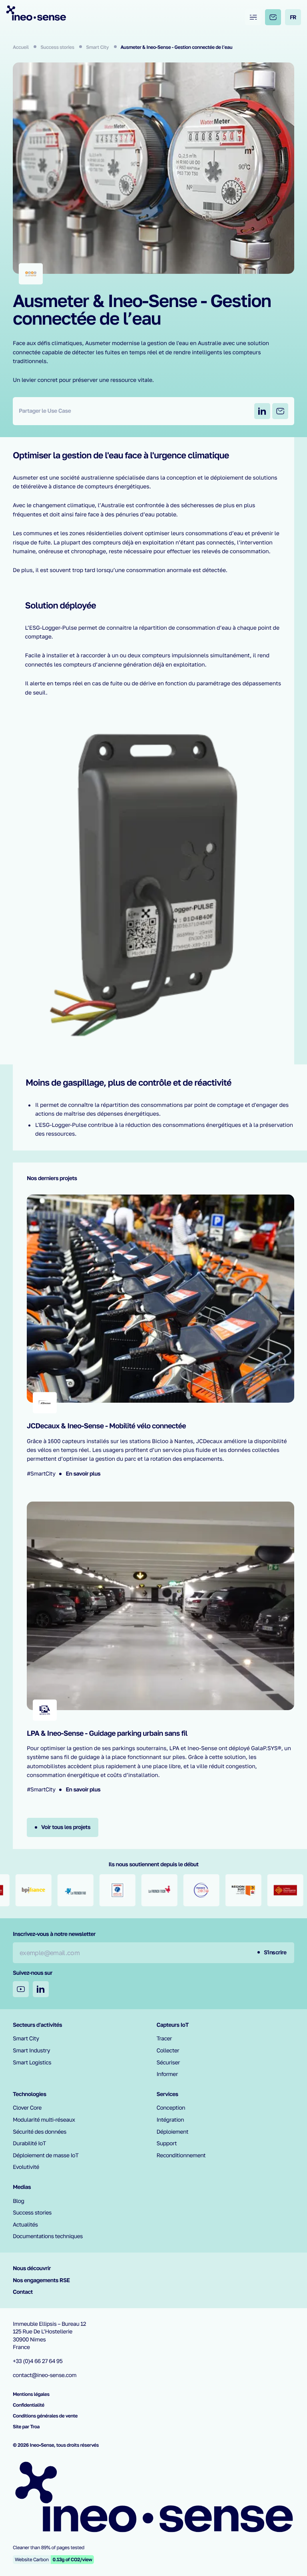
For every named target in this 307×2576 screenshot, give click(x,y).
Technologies (30, 2094)
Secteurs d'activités (37, 2025)
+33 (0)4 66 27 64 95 (38, 2361)
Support (167, 2143)
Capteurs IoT (173, 2025)
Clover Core (27, 2108)
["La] (44, 1890)
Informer (167, 2074)
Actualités (25, 2225)
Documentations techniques (48, 2236)
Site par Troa (26, 2426)
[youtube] (21, 1989)
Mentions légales (31, 2394)
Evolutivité (26, 2167)
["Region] (212, 1890)
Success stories (58, 47)
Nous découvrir (32, 2268)
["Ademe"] (86, 1890)
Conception (171, 2108)
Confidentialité (29, 2405)
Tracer (164, 2039)
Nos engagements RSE (41, 2280)
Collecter (168, 2051)
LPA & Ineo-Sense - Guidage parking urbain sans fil (107, 1733)
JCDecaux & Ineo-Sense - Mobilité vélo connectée (106, 1426)
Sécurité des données (40, 2132)
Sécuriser (168, 2063)
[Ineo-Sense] (36, 13)
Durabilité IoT (29, 2143)
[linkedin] (41, 1989)
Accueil (21, 47)
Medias (22, 2187)
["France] (170, 1890)
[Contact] (273, 17)
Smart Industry (31, 2051)
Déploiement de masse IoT (46, 2155)
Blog (19, 2201)
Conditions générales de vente (45, 2416)
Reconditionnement (181, 2155)
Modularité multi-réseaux (44, 2120)
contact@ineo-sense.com (45, 2375)
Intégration (170, 2120)
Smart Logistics (32, 2063)
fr (293, 17)
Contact (23, 2292)
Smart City (98, 47)
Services (167, 2094)
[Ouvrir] (253, 17)
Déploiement (173, 2132)
